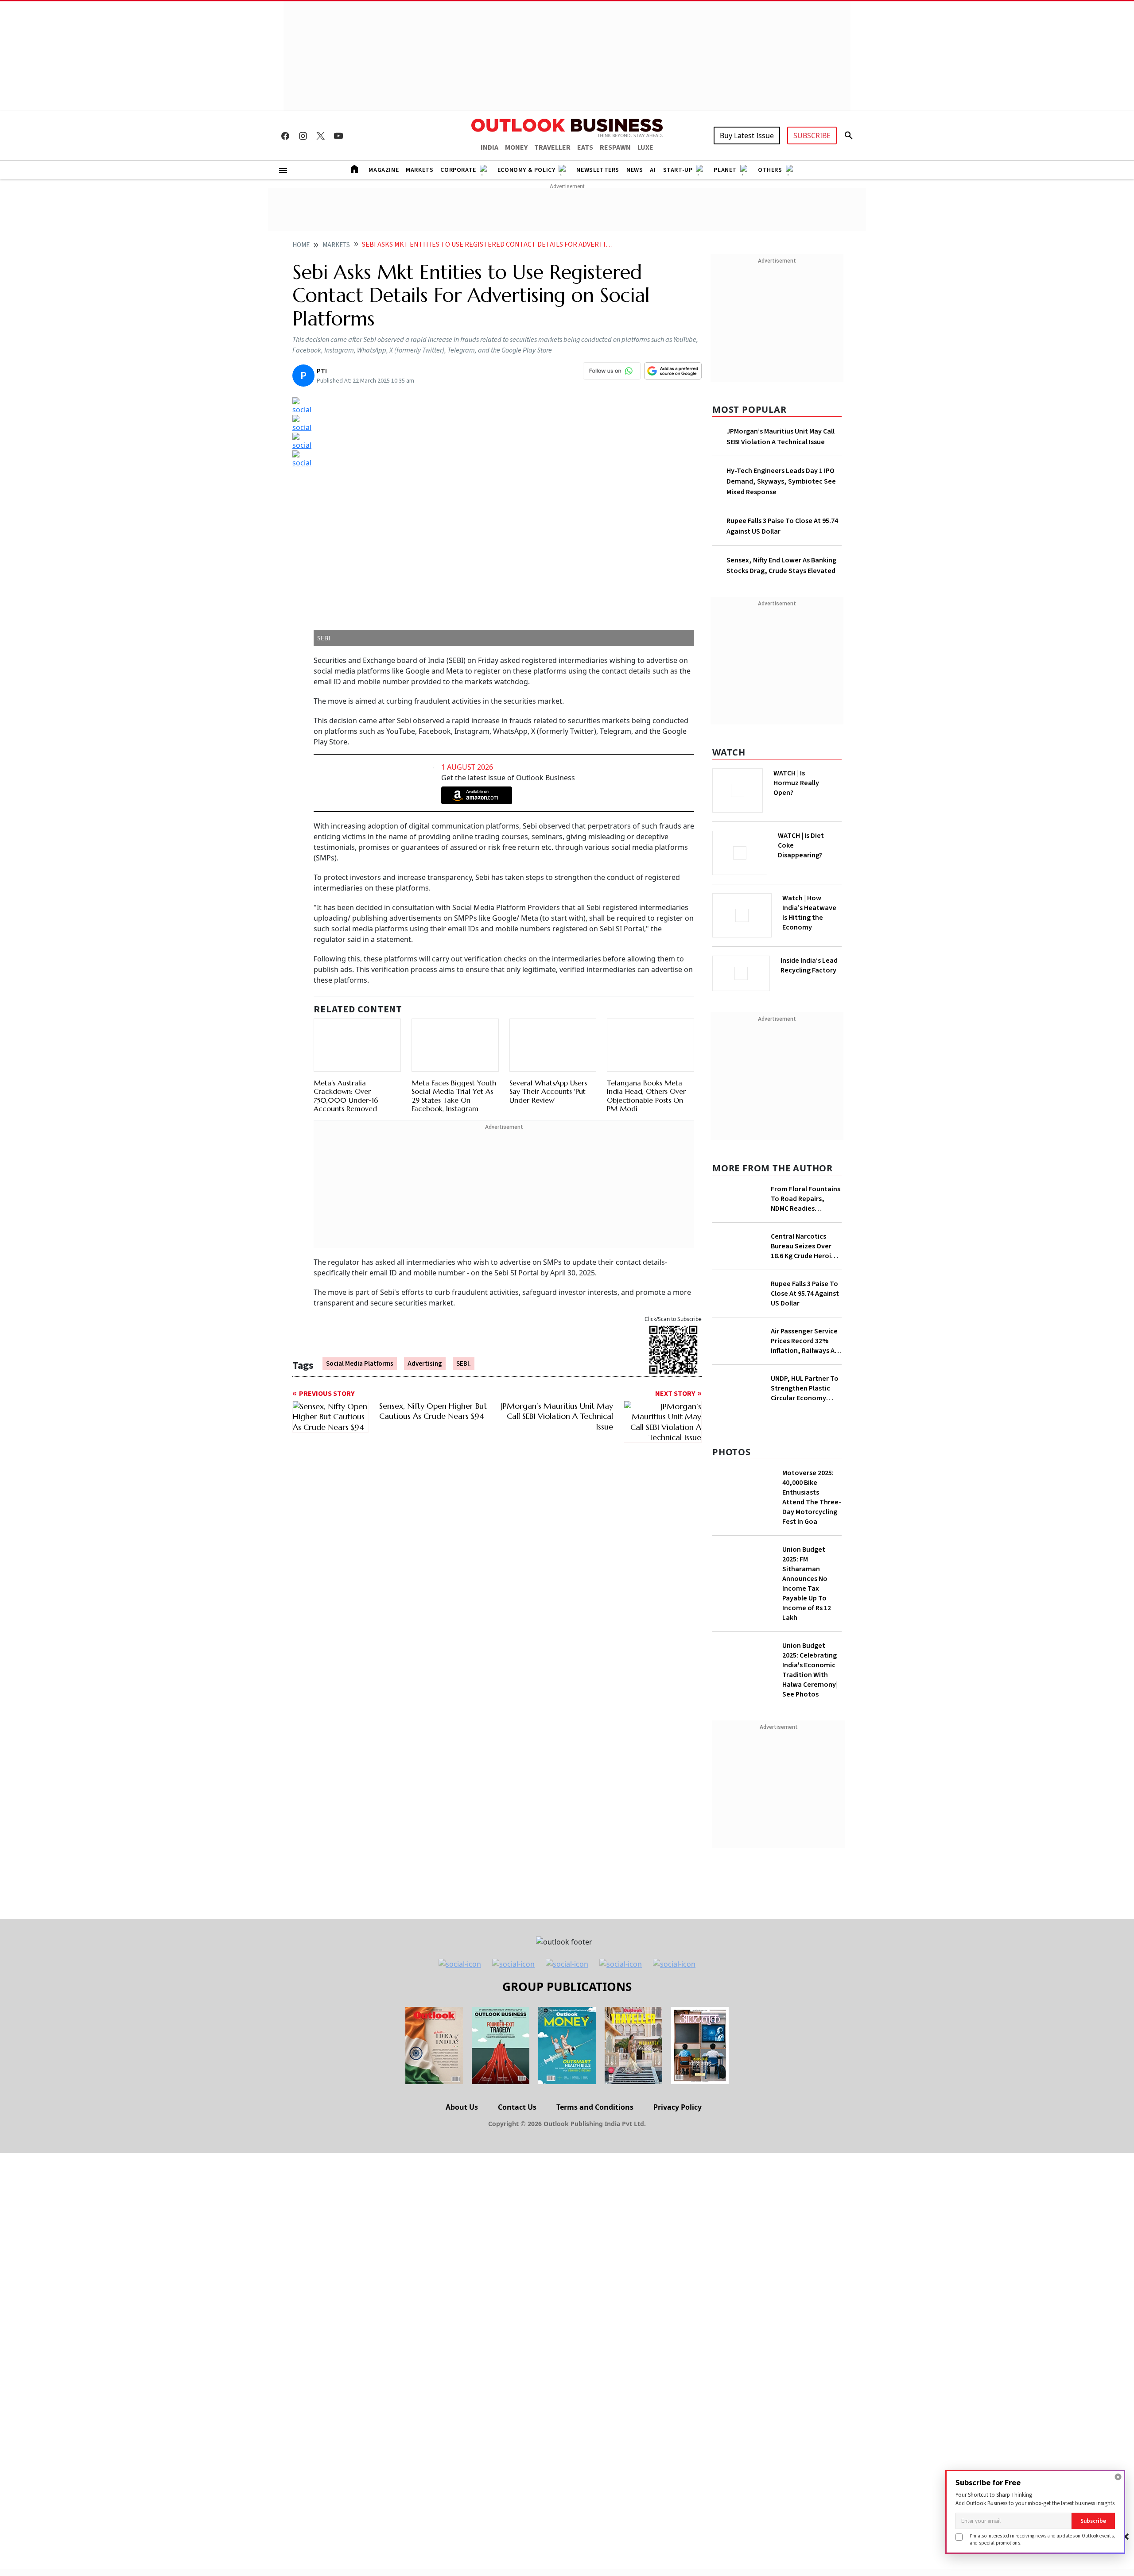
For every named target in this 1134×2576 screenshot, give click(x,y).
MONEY (516, 147)
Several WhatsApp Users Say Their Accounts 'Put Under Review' (548, 1091)
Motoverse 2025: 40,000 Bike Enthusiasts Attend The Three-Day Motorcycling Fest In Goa (812, 1497)
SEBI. (464, 1364)
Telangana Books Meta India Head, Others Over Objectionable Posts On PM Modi (646, 1096)
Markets (419, 170)
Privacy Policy (678, 2107)
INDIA (489, 147)
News (635, 170)
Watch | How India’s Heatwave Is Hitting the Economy (809, 913)
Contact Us (517, 2107)
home (301, 245)
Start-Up (678, 170)
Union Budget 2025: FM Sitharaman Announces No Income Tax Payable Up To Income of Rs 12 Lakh (807, 1584)
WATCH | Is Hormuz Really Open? (796, 783)
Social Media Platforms (360, 1364)
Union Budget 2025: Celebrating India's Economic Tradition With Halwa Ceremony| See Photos (810, 1670)
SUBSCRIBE (812, 136)
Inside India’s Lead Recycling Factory (809, 965)
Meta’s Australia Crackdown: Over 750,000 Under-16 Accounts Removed (346, 1096)
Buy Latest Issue (747, 136)
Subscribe (1093, 2521)
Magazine (384, 170)
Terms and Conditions (595, 2107)
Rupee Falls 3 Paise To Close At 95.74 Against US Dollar (805, 1294)
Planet (725, 170)
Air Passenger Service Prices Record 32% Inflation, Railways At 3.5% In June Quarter (804, 1341)
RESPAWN (615, 147)
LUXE (645, 147)
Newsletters (598, 170)
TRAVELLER (552, 147)
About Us (462, 2107)
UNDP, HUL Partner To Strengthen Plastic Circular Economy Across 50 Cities (805, 1388)
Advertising (425, 1364)
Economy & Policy (526, 170)
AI (653, 170)
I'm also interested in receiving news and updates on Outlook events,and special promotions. (1042, 2539)
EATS (585, 147)
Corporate (458, 170)
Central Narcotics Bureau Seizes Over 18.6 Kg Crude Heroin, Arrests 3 (804, 1246)
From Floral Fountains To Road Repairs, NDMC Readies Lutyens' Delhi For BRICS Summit (806, 1199)
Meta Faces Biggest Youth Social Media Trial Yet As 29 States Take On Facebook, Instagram (454, 1096)
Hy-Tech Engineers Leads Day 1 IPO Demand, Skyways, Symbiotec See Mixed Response (781, 481)
